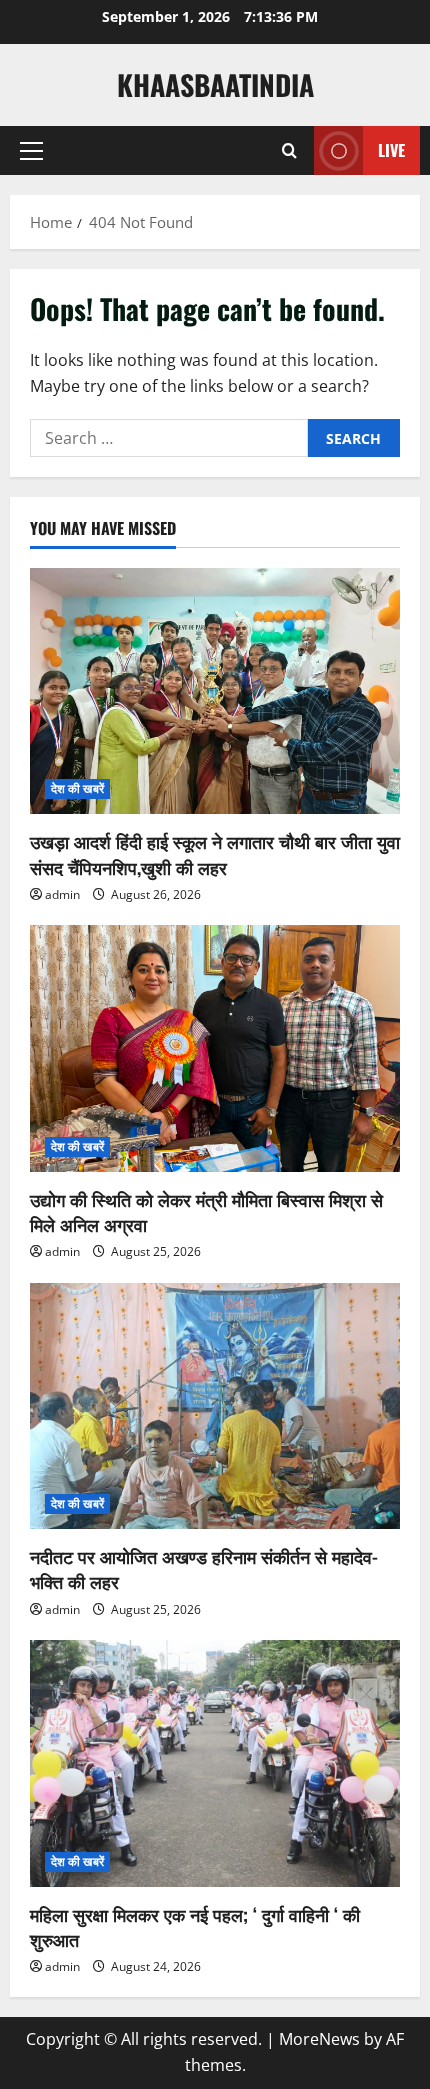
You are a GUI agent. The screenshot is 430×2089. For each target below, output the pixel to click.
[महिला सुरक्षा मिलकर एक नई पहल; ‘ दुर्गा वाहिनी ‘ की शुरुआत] (215, 1763)
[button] (31, 151)
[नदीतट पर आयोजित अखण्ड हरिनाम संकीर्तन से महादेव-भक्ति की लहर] (215, 1406)
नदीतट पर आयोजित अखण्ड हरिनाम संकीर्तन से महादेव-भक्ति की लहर (204, 1568)
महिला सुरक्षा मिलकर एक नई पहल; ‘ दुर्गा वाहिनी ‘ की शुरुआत (195, 1926)
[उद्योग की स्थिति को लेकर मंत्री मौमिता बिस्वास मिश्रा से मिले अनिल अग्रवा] (215, 1048)
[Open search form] (289, 151)
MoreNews (319, 2039)
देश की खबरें (77, 788)
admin (62, 894)
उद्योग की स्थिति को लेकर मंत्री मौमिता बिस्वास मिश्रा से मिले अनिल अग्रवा (206, 1211)
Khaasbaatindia (215, 84)
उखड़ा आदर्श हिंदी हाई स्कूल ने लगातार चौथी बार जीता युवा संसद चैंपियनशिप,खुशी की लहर (215, 853)
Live (391, 150)
